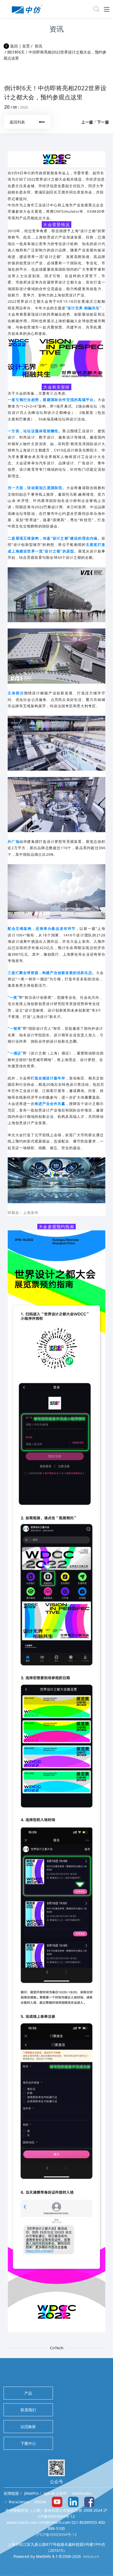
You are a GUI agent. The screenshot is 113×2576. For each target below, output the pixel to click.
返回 (13, 46)
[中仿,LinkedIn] (73, 2501)
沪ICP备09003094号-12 (56, 2534)
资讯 (38, 46)
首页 (26, 46)
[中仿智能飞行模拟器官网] (27, 9)
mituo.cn (91, 2556)
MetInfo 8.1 (47, 2556)
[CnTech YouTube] (57, 2501)
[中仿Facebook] (89, 2501)
